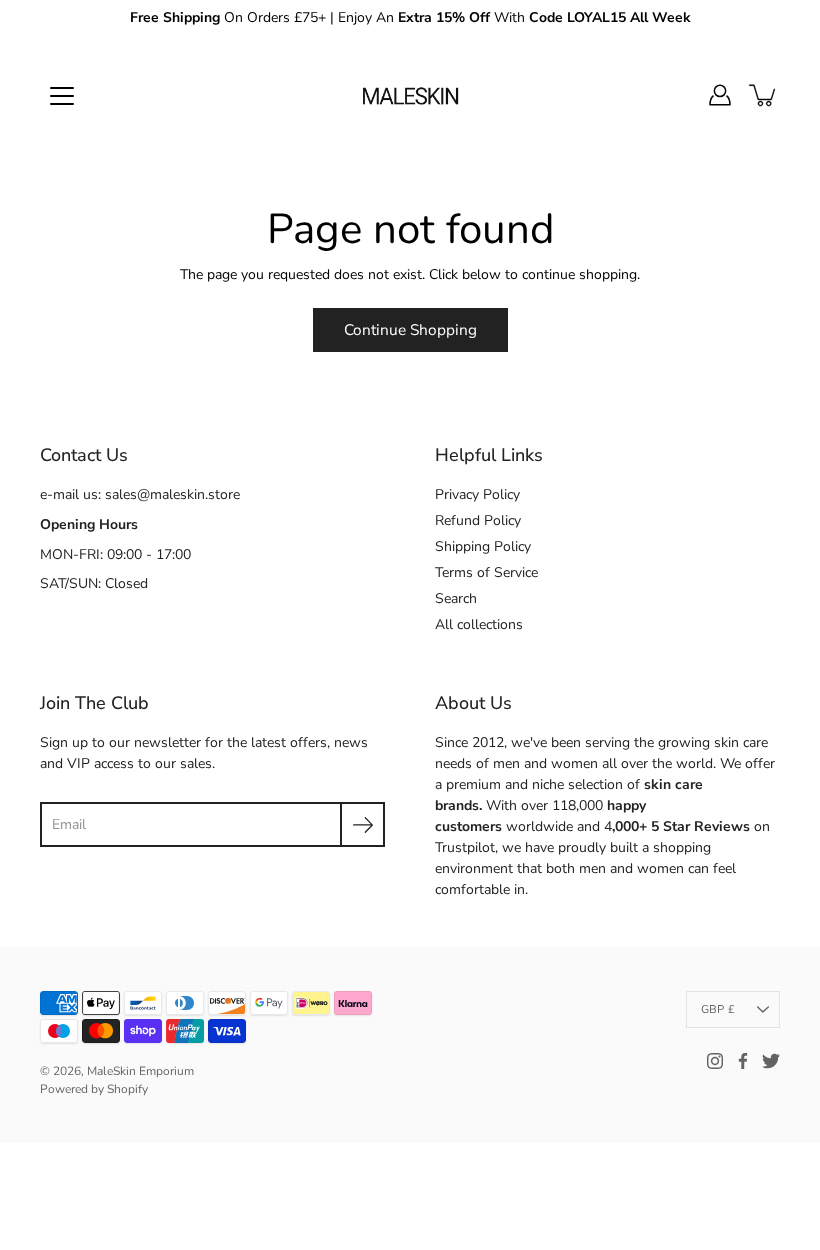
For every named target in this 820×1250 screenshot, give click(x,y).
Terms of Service (486, 572)
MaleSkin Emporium (140, 1071)
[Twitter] (771, 1061)
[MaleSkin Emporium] (410, 95)
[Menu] (62, 96)
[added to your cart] (764, 95)
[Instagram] (715, 1061)
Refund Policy (478, 520)
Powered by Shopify (94, 1089)
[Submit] (362, 824)
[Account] (720, 95)
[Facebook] (743, 1061)
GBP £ (718, 1009)
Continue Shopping (410, 329)
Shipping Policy (483, 546)
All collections (479, 624)
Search (456, 598)
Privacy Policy (477, 494)
